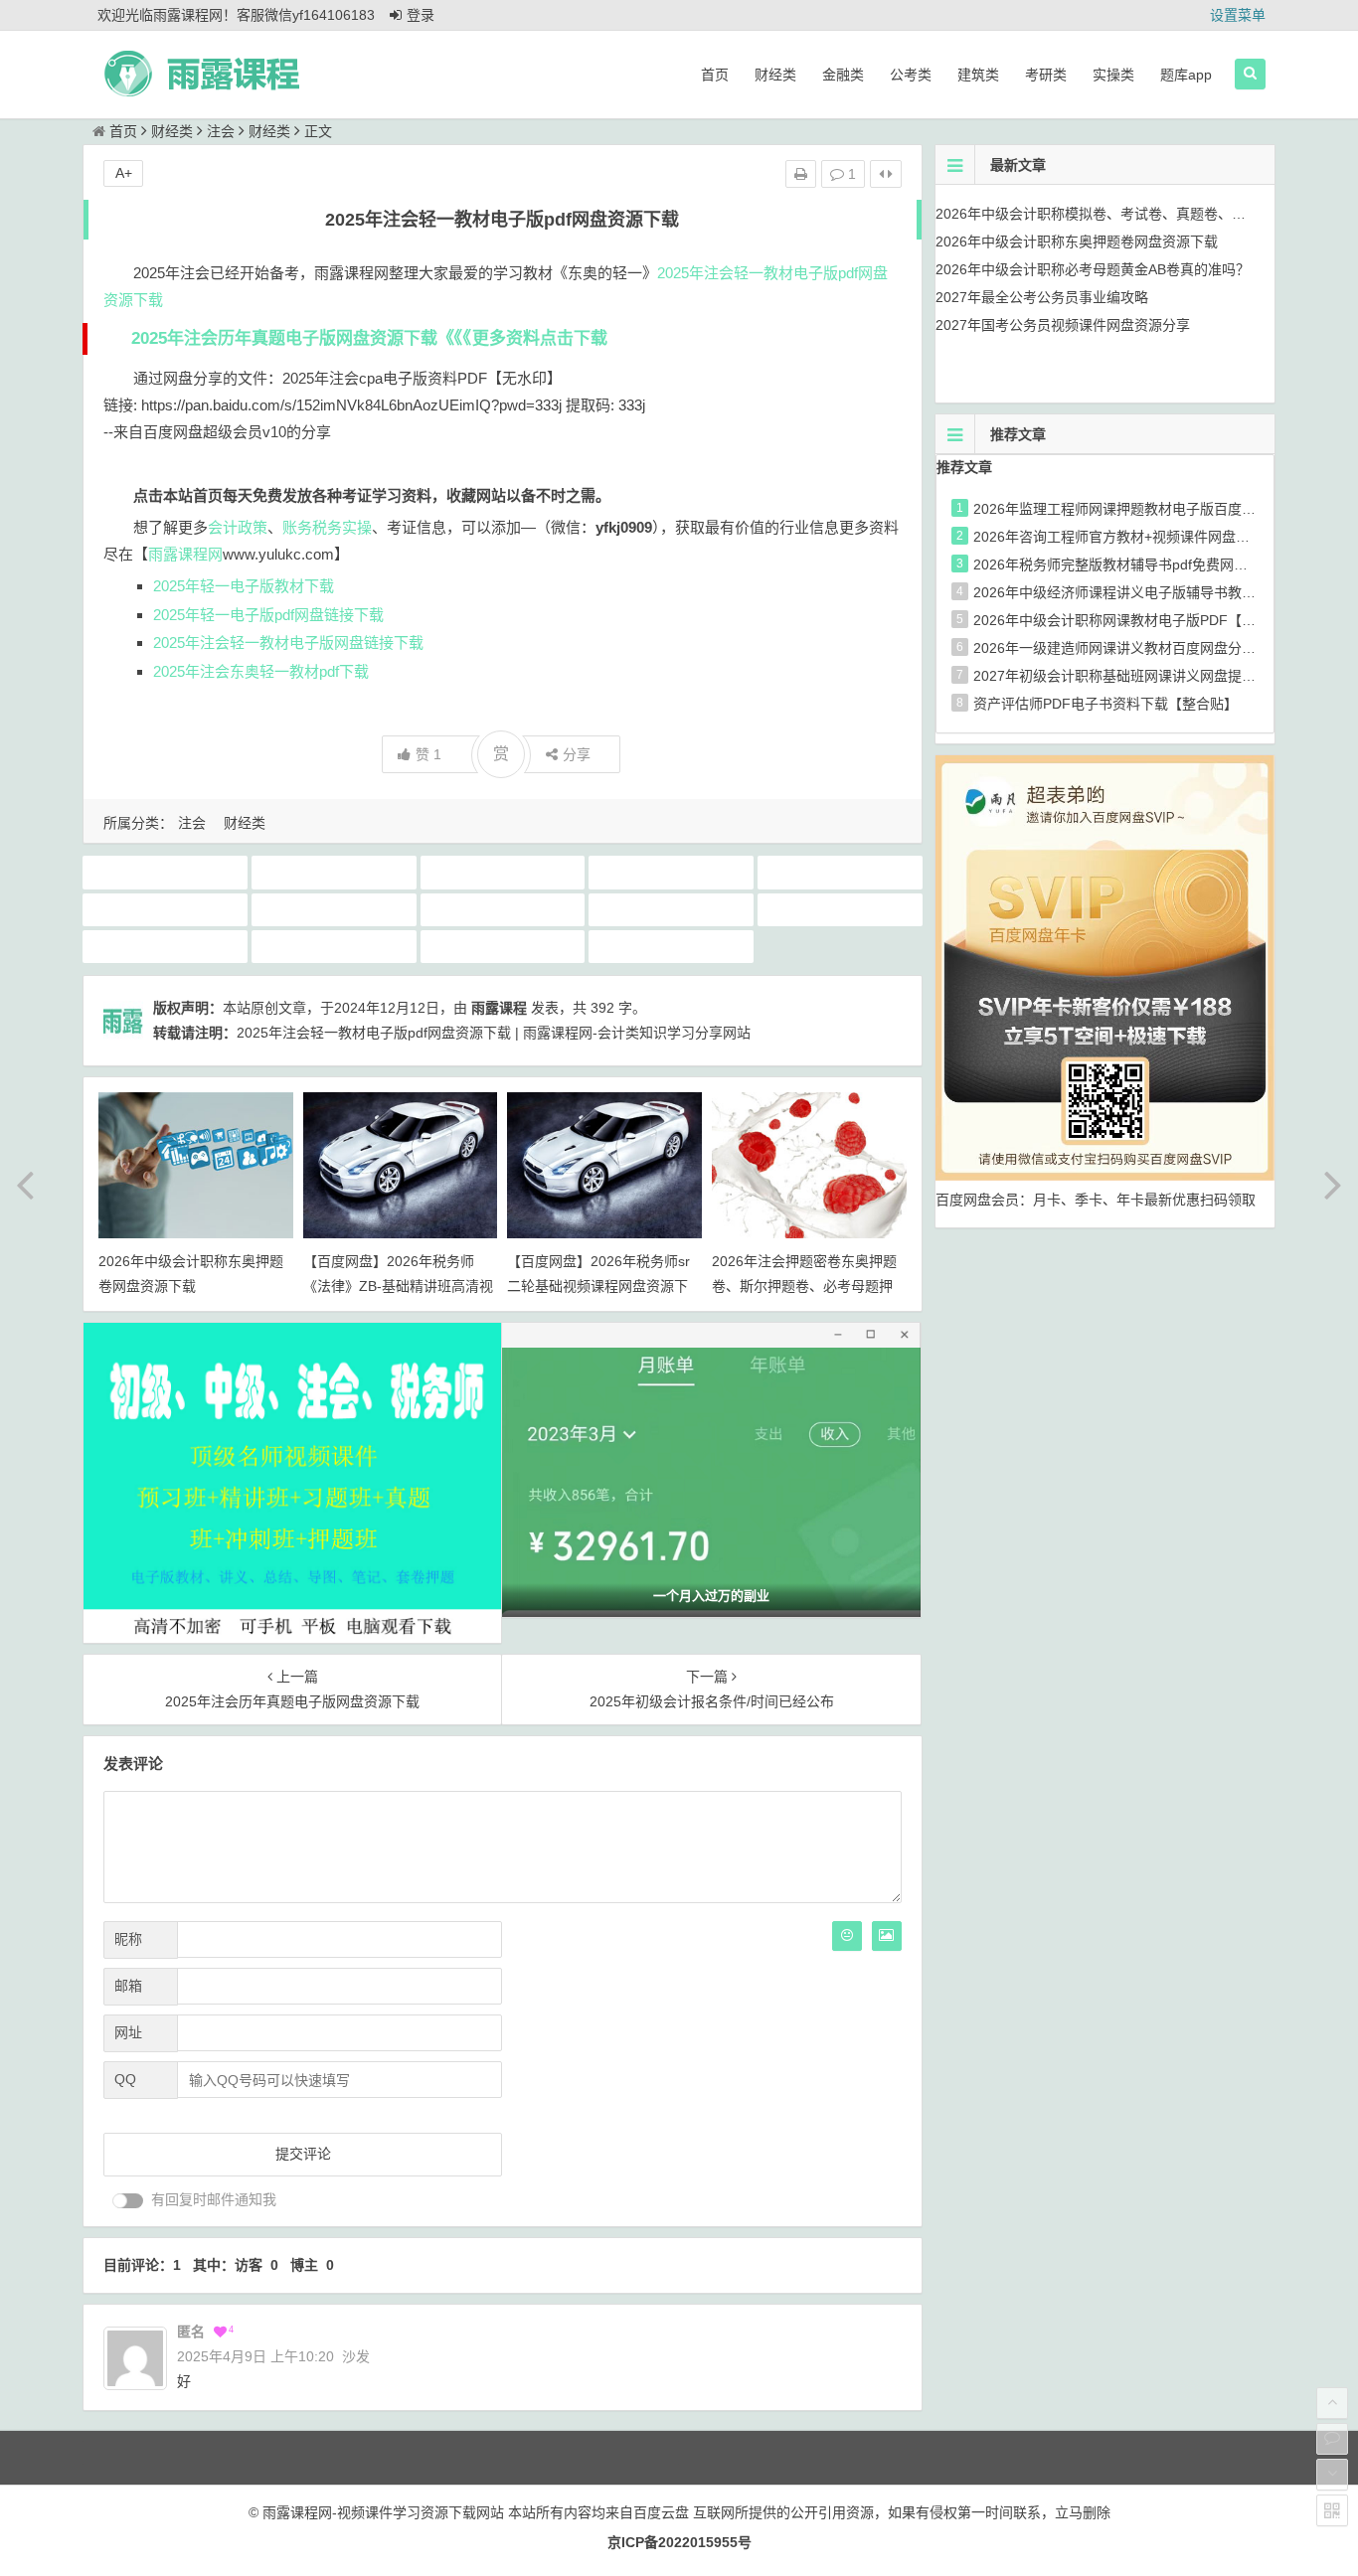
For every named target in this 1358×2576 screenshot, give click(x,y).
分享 (577, 754)
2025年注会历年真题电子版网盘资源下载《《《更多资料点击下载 (369, 338)
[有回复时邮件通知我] (128, 2201)
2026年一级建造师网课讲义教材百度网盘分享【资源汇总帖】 (1163, 648)
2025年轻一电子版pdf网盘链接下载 (268, 615)
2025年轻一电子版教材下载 (244, 586)
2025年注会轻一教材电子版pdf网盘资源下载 (505, 872)
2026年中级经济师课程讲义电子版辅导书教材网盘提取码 (1149, 592)
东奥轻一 (334, 909)
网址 (128, 2032)
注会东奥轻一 (671, 909)
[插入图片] (887, 1936)
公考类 (911, 75)
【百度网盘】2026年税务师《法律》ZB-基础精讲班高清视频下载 (398, 1286)
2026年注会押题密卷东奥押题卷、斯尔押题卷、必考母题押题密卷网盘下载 (804, 1286)
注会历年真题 (840, 909)
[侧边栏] (886, 174)
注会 (221, 131)
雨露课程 (502, 946)
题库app (1186, 75)
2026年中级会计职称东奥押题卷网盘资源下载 (1077, 241)
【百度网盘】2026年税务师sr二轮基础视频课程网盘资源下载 (598, 1286)
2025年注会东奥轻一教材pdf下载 (261, 671)
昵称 (128, 1939)
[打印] (801, 174)
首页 (715, 75)
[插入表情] (847, 1936)
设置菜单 (1238, 15)
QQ (125, 2079)
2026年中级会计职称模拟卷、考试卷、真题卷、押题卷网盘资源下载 (1146, 214)
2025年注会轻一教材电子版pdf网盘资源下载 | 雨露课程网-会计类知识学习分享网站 (494, 1033)
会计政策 (238, 527)
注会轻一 (165, 946)
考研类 (1046, 75)
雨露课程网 (185, 554)
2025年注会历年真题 (334, 872)
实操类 (1113, 75)
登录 (421, 15)
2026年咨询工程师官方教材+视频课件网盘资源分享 (1132, 537)
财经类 (775, 75)
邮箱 (128, 1986)
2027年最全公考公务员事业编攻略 (1042, 297)
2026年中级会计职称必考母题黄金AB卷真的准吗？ (1093, 269)
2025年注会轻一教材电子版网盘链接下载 (288, 643)
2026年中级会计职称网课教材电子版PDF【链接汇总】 (1142, 620)
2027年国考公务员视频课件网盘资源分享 (1063, 325)
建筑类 (978, 75)
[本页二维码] (1332, 2510)
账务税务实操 (327, 527)
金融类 (843, 75)
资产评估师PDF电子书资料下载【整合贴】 (1105, 704)
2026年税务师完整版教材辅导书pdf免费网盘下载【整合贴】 (1159, 564)
